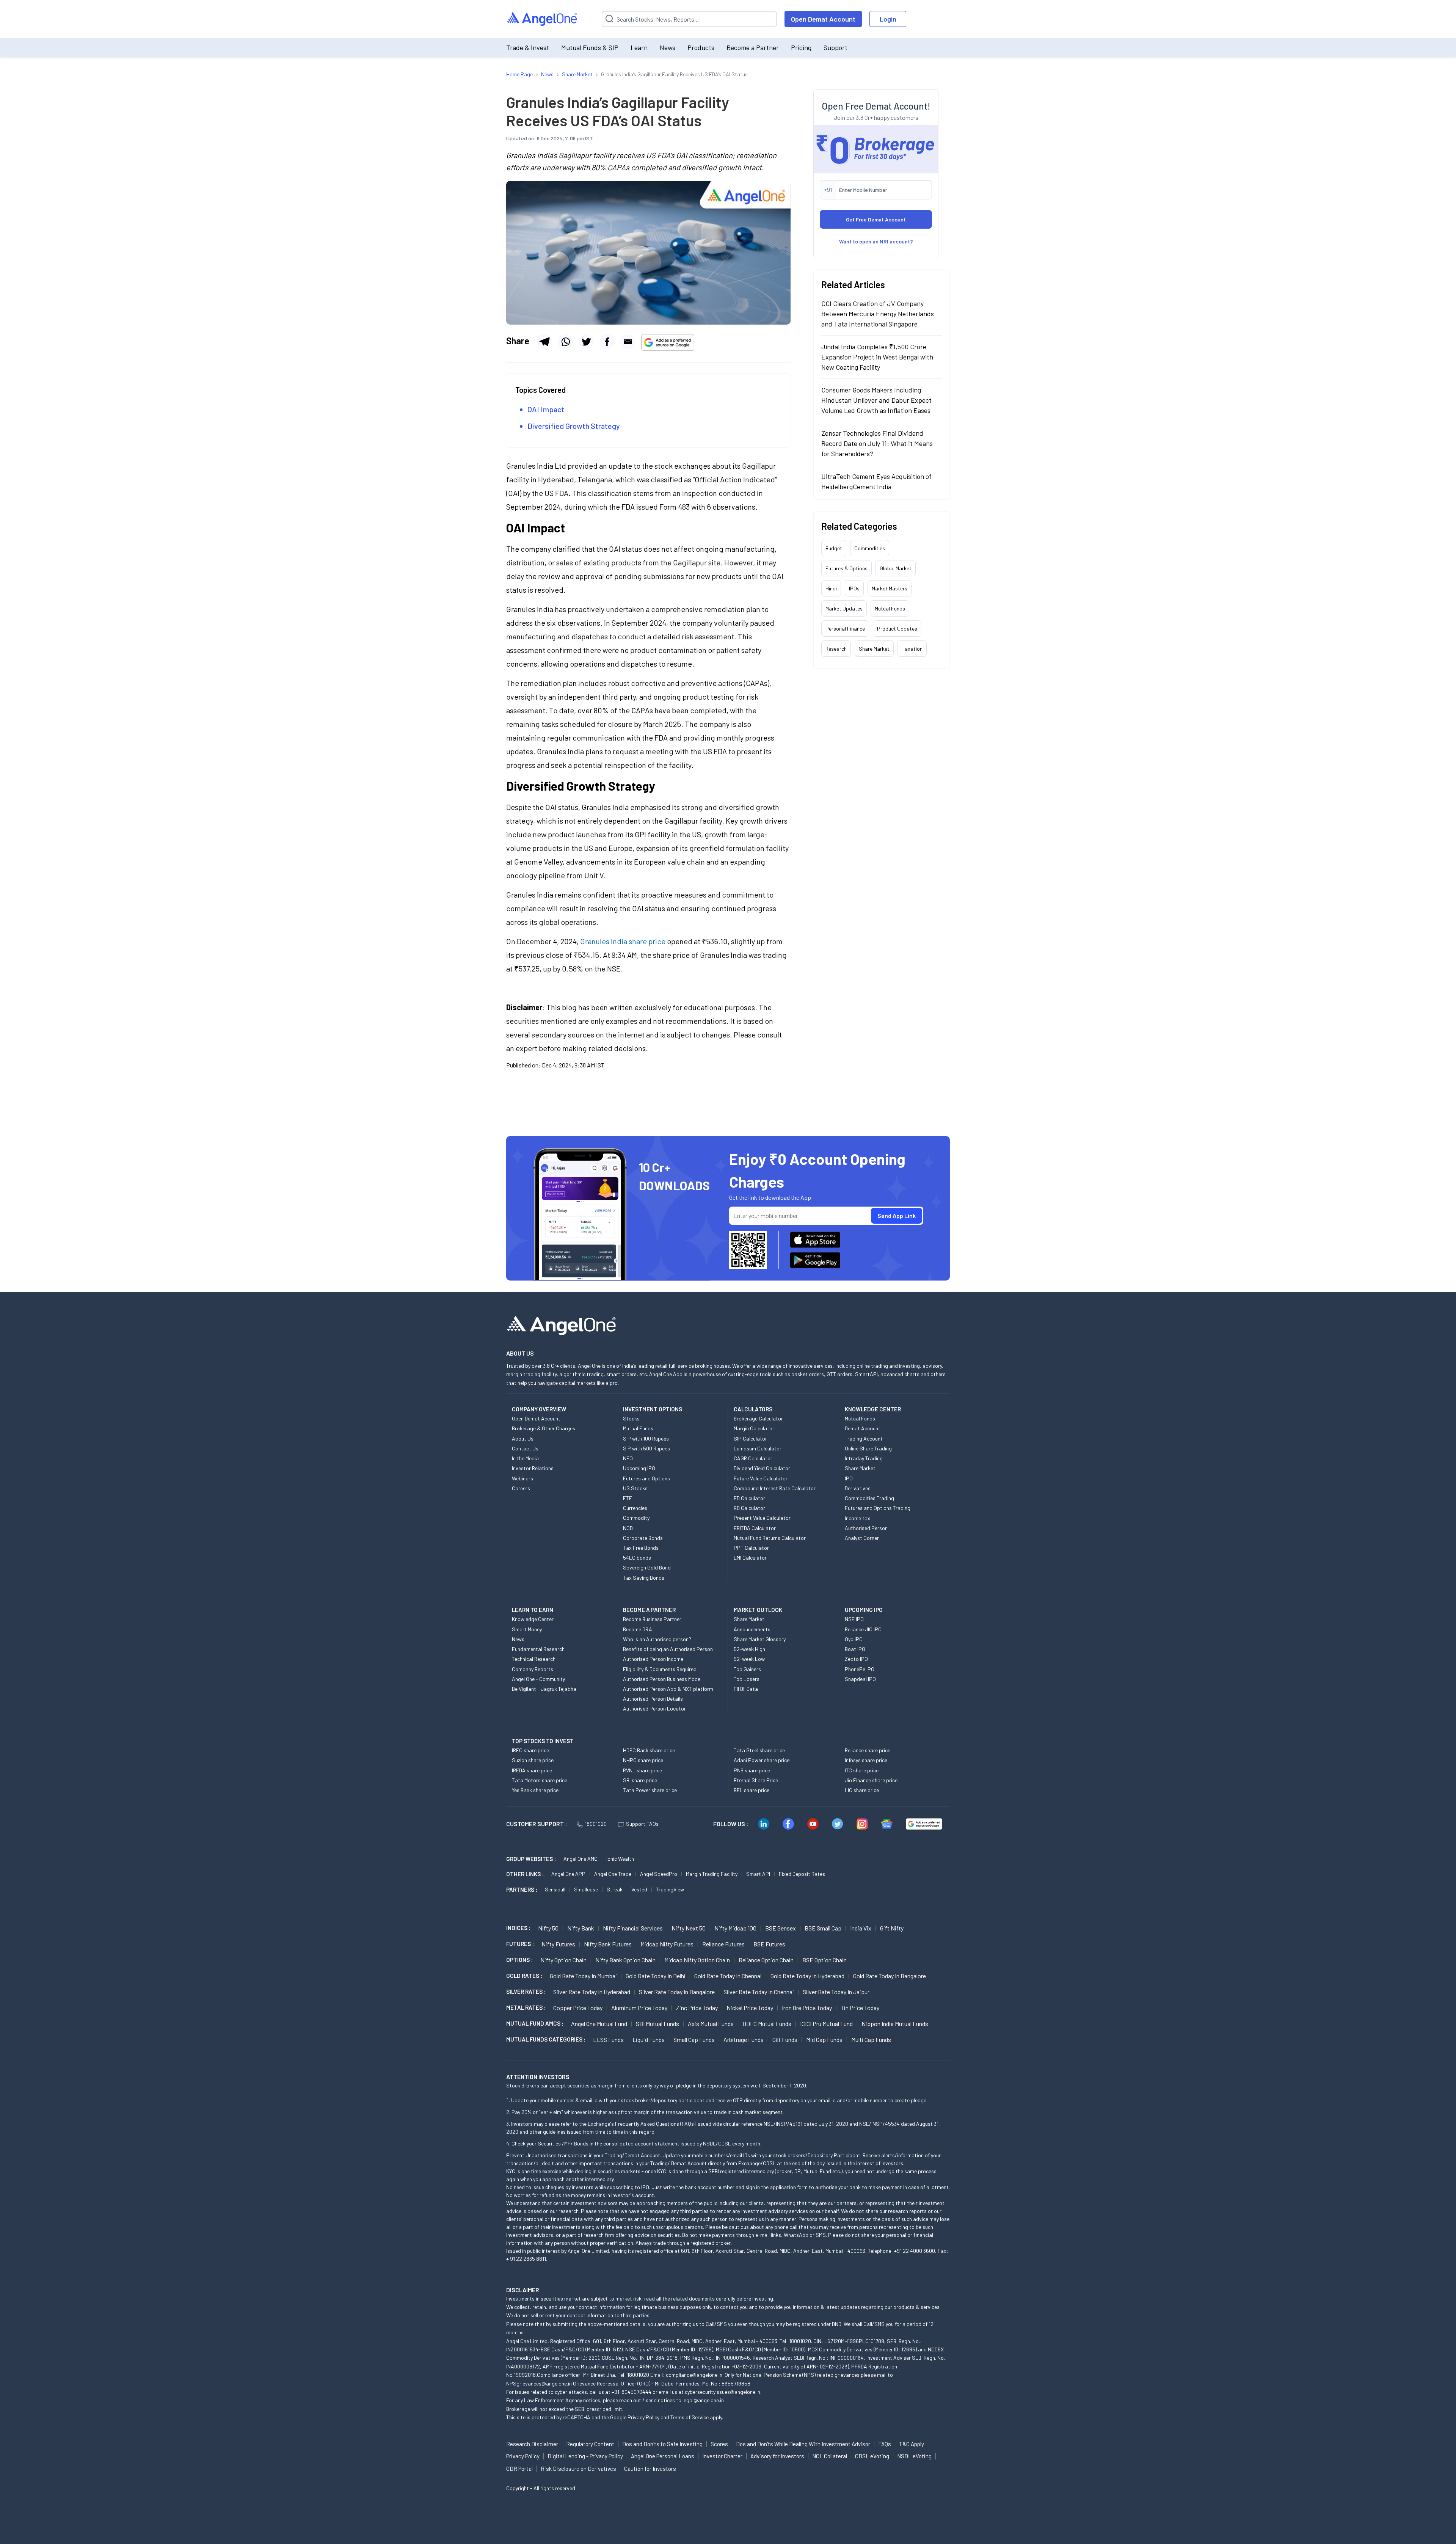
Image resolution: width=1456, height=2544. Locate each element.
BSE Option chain (824, 1960)
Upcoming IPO (639, 1468)
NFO (628, 1458)
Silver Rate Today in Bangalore (677, 1992)
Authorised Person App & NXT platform (668, 1689)
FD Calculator (749, 1498)
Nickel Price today (750, 2008)
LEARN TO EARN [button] (533, 1610)
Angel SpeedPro (659, 1874)
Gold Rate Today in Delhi (656, 1976)
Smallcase (586, 1889)
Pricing (801, 47)
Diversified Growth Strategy (574, 426)
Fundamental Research (538, 1649)
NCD (628, 1528)
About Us (523, 1438)
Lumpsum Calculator (758, 1448)
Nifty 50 (548, 1928)
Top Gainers (747, 1669)
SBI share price (640, 1780)
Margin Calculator (754, 1428)
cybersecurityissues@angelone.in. (723, 2392)
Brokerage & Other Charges (544, 1428)
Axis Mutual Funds (711, 2024)
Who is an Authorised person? (657, 1639)
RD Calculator (749, 1508)
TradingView (670, 1889)
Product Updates (897, 629)
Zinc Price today (697, 2008)
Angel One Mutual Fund (599, 2024)
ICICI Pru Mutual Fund (826, 2024)
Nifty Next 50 (689, 1928)
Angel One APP (568, 1874)
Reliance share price (868, 1750)
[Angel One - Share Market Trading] (543, 19)
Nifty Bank (581, 1928)
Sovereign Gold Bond (647, 1567)
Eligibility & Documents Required (660, 1669)
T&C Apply (912, 2444)
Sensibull (555, 1889)
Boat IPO (855, 1649)
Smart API (758, 1874)
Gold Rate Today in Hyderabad (807, 1976)
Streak (615, 1889)
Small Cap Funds (694, 2039)
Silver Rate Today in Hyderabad (592, 1992)
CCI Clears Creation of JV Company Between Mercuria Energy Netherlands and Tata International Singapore (878, 314)
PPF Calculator (751, 1548)
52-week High (749, 1649)
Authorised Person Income (653, 1659)
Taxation (912, 649)
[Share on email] (628, 342)
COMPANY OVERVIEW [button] (539, 1409)
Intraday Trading (864, 1458)
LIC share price (862, 1790)
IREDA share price (532, 1770)
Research (836, 649)
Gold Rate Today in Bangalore (890, 1976)
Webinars (522, 1478)
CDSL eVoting (872, 2456)
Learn (639, 47)
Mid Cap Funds (824, 2039)
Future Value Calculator (761, 1478)
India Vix (861, 1928)
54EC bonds (637, 1558)
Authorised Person (866, 1528)
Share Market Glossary (760, 1639)
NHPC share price (643, 1760)
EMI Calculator (750, 1558)
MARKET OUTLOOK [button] (758, 1610)
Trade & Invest (528, 47)
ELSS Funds (608, 2039)
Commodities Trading (869, 1498)
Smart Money (527, 1629)
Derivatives (858, 1488)
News (668, 47)
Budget (834, 548)
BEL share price (752, 1790)
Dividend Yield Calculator (762, 1468)
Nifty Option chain (563, 1960)
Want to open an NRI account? (876, 241)
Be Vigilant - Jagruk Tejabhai (545, 1689)
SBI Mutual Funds (657, 2024)
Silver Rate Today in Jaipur (836, 1992)
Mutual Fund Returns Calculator (770, 1538)
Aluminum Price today (639, 2008)
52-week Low (749, 1659)
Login (888, 19)
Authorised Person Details (653, 1699)
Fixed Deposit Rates (802, 1874)
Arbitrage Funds (744, 2039)
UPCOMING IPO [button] (864, 1610)
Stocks (631, 1418)
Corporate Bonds (643, 1538)
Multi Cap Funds (871, 2039)
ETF (628, 1498)
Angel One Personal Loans (663, 2456)
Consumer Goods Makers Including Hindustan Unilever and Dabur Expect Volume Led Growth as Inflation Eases (876, 400)
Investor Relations (533, 1468)
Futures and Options (646, 1478)
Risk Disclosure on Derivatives (578, 2469)
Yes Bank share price (535, 1790)
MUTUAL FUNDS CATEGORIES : (546, 2039)
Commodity (636, 1518)
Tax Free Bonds (641, 1548)
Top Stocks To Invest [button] (543, 1741)
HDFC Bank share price (649, 1750)
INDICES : (518, 1928)
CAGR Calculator (753, 1458)
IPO (849, 1478)
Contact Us (525, 1448)
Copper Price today (578, 2008)
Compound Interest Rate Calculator (775, 1488)
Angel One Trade (613, 1874)
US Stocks (635, 1488)
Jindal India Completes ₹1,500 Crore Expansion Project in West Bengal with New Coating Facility (877, 357)
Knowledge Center (533, 1619)
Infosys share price (866, 1760)
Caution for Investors (650, 2469)
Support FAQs (642, 1824)
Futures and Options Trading (878, 1508)
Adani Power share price (762, 1760)
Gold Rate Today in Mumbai (583, 1976)
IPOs (854, 588)
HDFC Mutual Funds (767, 2024)
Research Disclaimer (532, 2444)
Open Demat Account (823, 19)
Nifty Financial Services (633, 1928)
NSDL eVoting (914, 2456)
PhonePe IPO (860, 1669)
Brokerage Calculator (758, 1418)
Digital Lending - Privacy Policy (585, 2456)
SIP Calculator (750, 1438)
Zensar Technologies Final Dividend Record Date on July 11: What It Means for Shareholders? (877, 443)
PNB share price (752, 1770)
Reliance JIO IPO (863, 1629)
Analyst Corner (862, 1538)
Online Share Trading (868, 1448)
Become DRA (638, 1629)
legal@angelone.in (703, 2400)
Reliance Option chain (766, 1960)
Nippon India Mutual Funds (895, 2024)
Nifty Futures (558, 1944)
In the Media (525, 1458)
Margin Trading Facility (712, 1874)
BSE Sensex (781, 1928)
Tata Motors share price (540, 1780)
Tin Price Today (860, 2008)
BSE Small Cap (823, 1928)
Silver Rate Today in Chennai (759, 1992)
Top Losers (747, 1679)
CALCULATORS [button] (753, 1409)
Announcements (752, 1629)
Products (701, 47)
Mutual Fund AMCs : (535, 2023)
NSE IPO (854, 1619)
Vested (639, 1889)
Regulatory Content (590, 2444)
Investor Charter (722, 2456)
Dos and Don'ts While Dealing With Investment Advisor (803, 2444)
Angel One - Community (538, 1679)
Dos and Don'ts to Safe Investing (662, 2444)
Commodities (870, 548)
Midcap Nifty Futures (667, 1944)
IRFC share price (530, 1750)
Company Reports (533, 1669)
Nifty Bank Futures (608, 1944)
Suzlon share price (533, 1760)
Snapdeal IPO (860, 1679)
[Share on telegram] (544, 342)
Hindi (831, 588)
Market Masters (890, 588)
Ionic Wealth (620, 1859)
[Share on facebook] (607, 342)
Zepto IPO (856, 1659)
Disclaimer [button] (523, 2290)
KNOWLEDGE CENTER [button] (873, 1409)
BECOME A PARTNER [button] (649, 1610)
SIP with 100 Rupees (646, 1438)
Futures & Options (846, 568)
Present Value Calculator (762, 1518)
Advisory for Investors (777, 2456)
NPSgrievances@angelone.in (539, 2383)
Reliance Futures (723, 1944)
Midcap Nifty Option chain (697, 1960)
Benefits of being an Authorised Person (668, 1649)
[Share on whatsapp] (565, 342)
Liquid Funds (649, 2039)
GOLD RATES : (524, 1976)
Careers (521, 1488)
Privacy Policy (643, 2417)
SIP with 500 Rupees (646, 1448)
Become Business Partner (652, 1619)
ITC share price (862, 1770)
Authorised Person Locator (654, 1708)
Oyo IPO (854, 1639)
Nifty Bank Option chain (625, 1960)
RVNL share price (642, 1770)
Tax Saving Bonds (644, 1578)
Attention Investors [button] (538, 2077)
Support (835, 47)
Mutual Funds (890, 608)
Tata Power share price (650, 1790)
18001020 (596, 1824)
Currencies (635, 1508)
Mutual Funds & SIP (590, 47)
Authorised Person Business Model (662, 1679)
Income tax (857, 1518)
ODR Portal (519, 2469)
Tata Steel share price (759, 1750)
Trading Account (864, 1438)
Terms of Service (690, 2417)
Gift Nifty (892, 1928)
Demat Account (863, 1428)
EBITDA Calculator (755, 1528)
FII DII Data (746, 1689)
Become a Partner (753, 47)
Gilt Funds (785, 2039)
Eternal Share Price (756, 1780)
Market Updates (844, 608)
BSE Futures (769, 1944)
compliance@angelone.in (694, 2375)
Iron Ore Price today (807, 2008)
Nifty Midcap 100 (735, 1928)
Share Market (874, 649)
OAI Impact (546, 409)
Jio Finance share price (871, 1780)
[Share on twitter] (586, 342)
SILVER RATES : (526, 1992)
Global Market (896, 568)
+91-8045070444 (632, 2392)
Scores (719, 2444)
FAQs (885, 2444)
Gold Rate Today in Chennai (728, 1976)
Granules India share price (623, 941)
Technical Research (534, 1659)
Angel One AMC (581, 1859)
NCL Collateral (830, 2456)
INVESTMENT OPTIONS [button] (653, 1409)
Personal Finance (845, 629)
